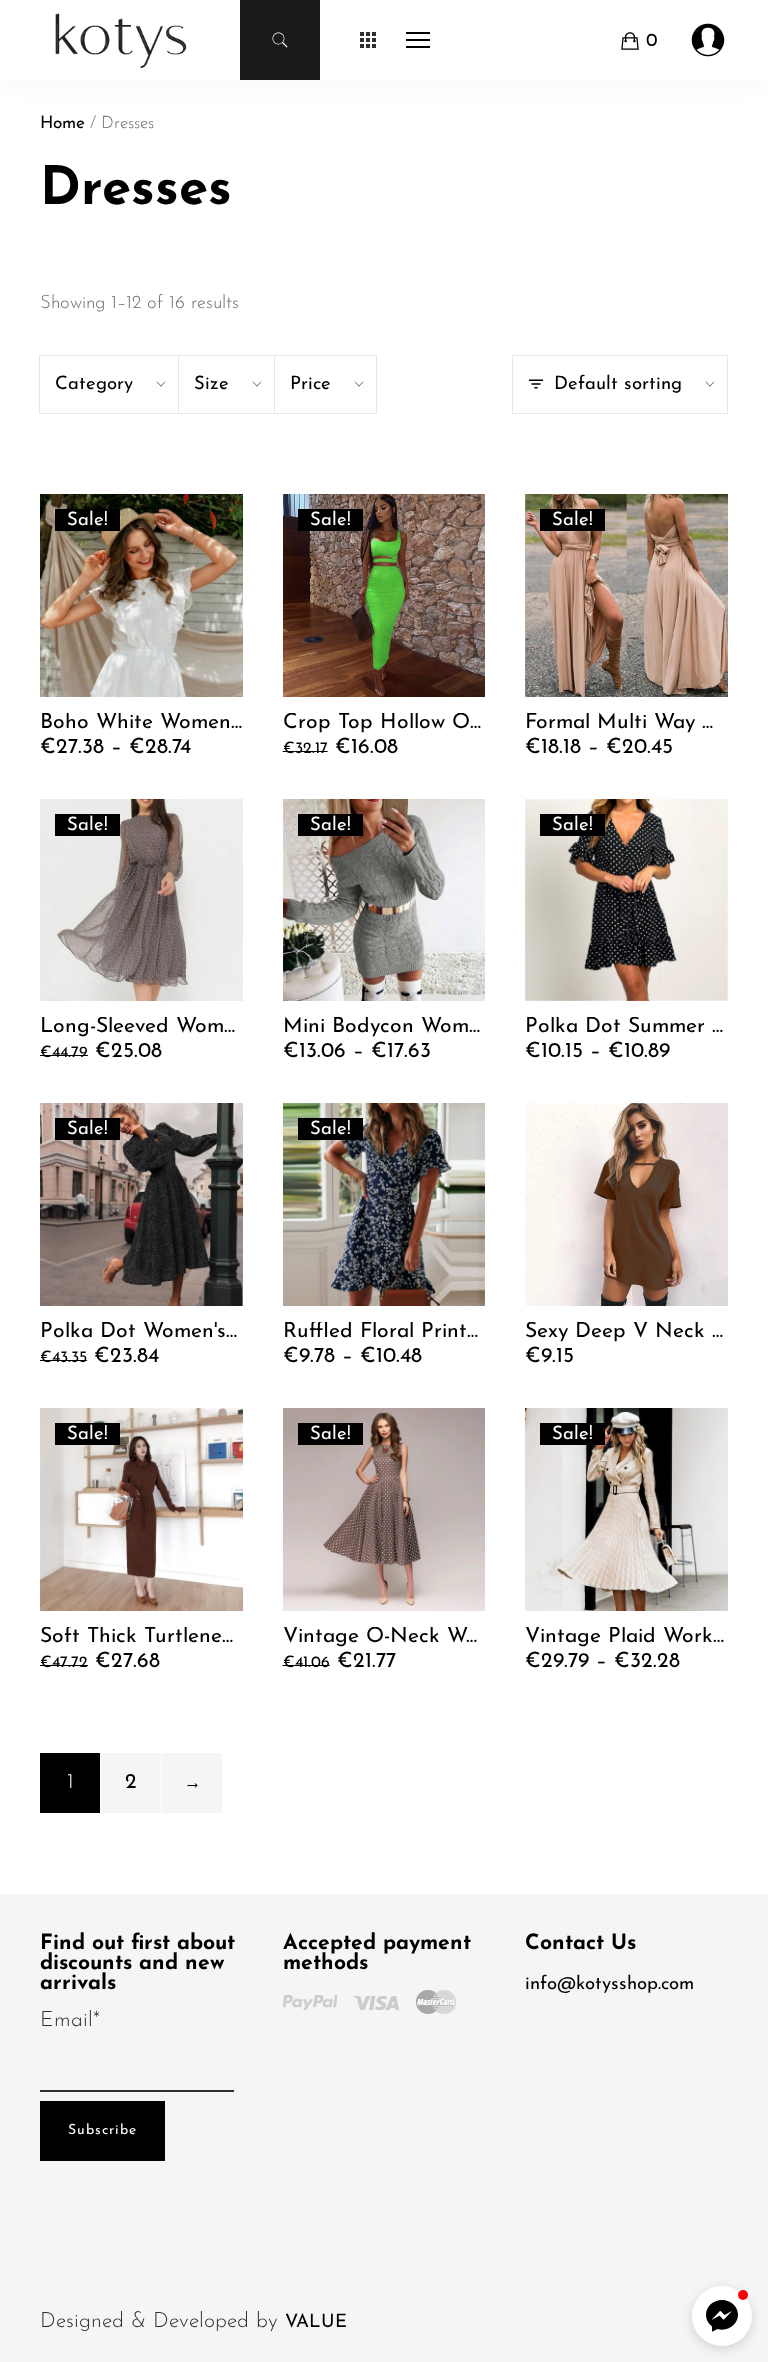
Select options (107, 756)
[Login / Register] (708, 40)
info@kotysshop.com (609, 1984)
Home (62, 123)
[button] (722, 2316)
